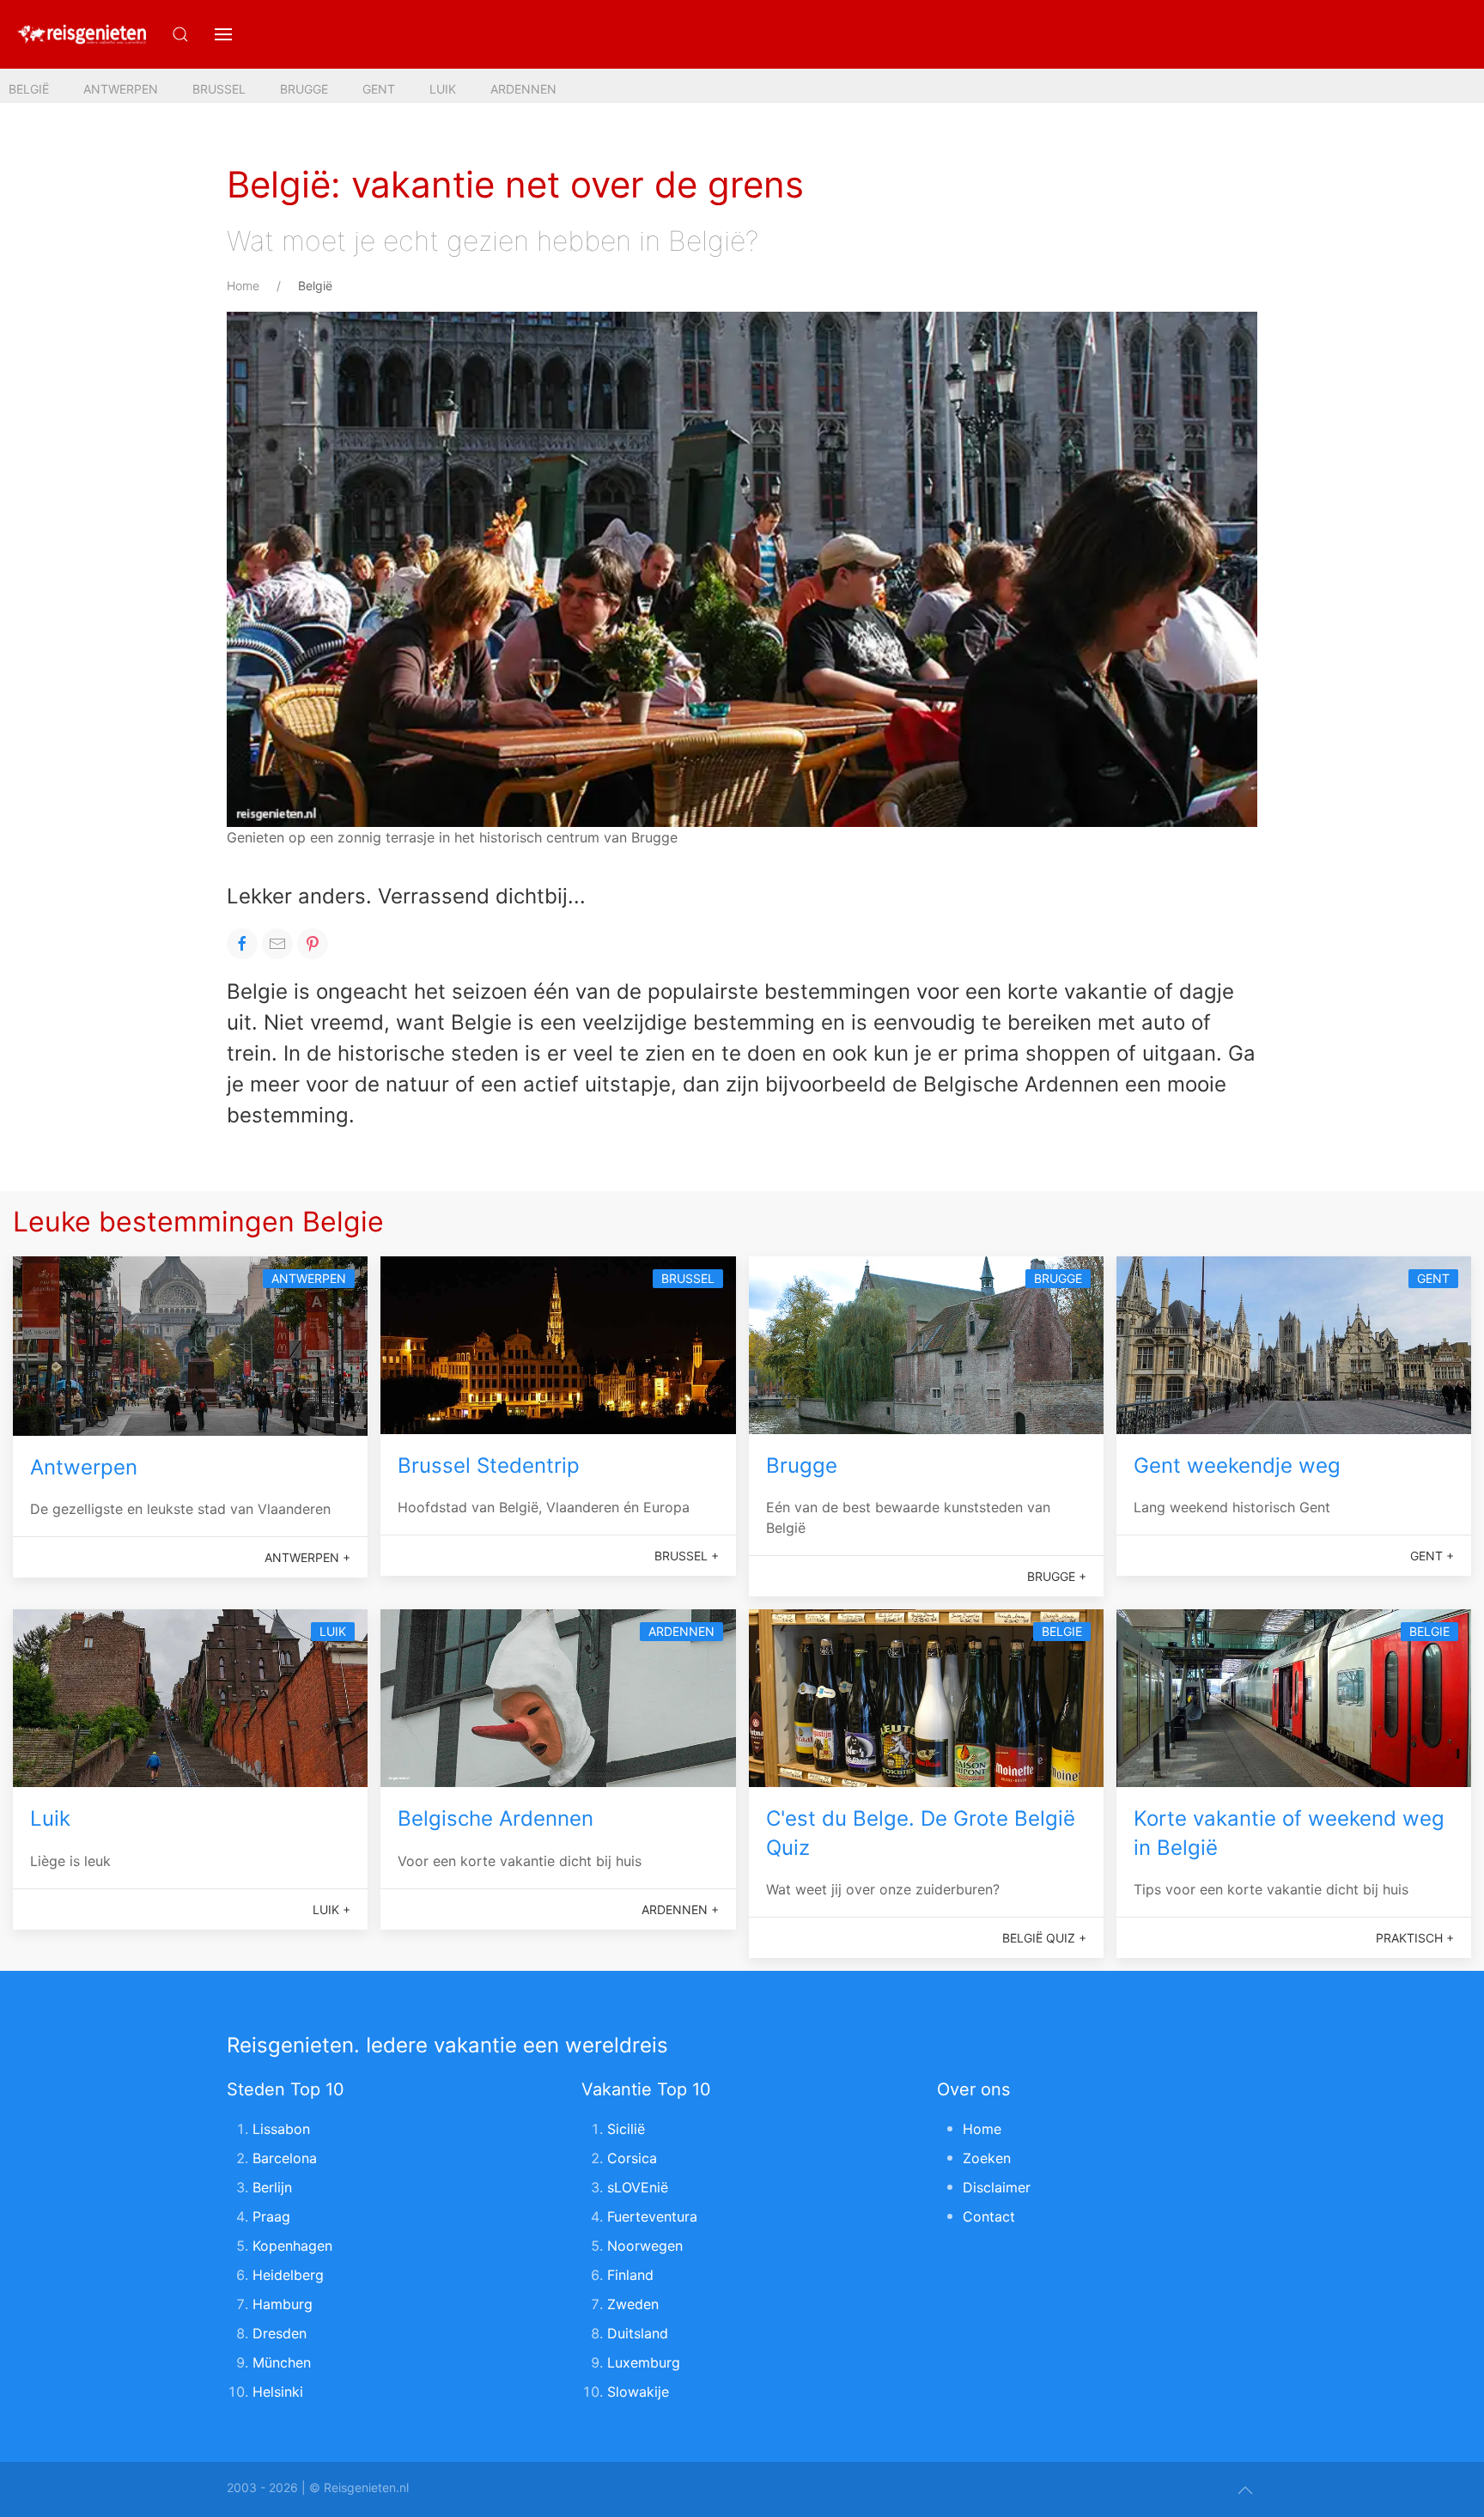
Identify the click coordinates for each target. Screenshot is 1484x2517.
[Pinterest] (313, 944)
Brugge (304, 89)
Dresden (280, 2333)
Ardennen (523, 89)
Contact (989, 2216)
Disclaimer (997, 2187)
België (29, 89)
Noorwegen (645, 2246)
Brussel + (687, 1556)
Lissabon (281, 2129)
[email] (277, 944)
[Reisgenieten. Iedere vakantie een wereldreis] (82, 34)
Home (243, 286)
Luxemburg (644, 2362)
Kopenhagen (292, 2246)
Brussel (219, 89)
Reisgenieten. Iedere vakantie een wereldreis (447, 2045)
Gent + (1432, 1556)
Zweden (633, 2304)
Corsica (632, 2158)
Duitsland (638, 2333)
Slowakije (638, 2392)
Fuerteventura (652, 2216)
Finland (630, 2275)
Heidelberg (288, 2275)
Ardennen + (680, 1909)
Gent (379, 89)
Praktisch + (1415, 1938)
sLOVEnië (638, 2187)
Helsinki (278, 2392)
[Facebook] (242, 944)
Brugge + (1057, 1576)
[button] (223, 34)
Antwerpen (121, 89)
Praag (271, 2216)
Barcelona (285, 2158)
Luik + (331, 1909)
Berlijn (272, 2187)
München (282, 2362)
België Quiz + (1044, 1938)
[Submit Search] (180, 34)
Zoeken (987, 2158)
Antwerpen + (307, 1557)
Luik (443, 89)
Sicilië (626, 2129)
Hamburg (283, 2304)
